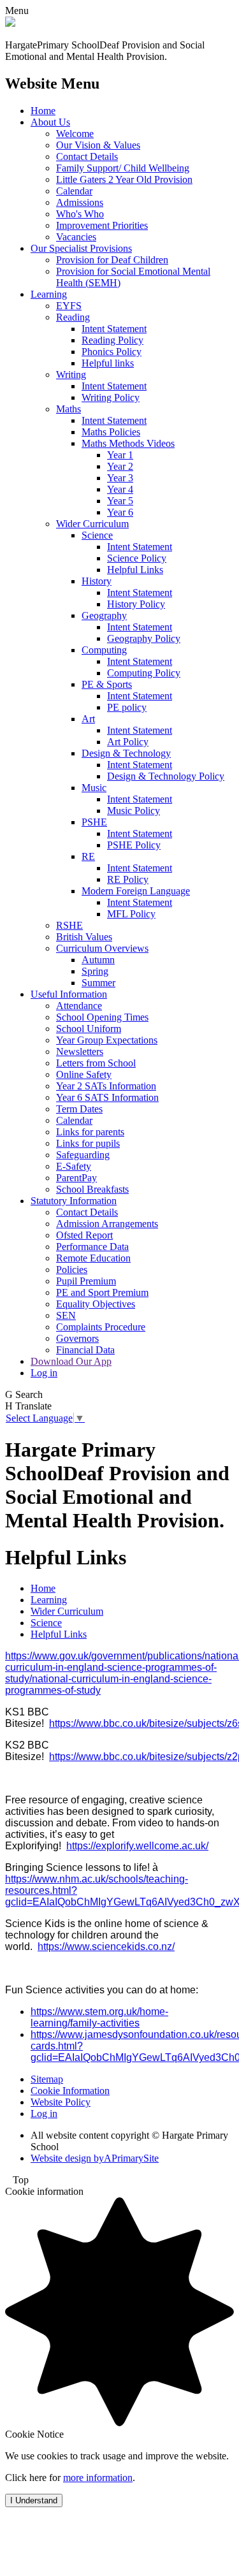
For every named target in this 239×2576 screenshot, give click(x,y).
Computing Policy (144, 673)
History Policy (136, 604)
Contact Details (87, 156)
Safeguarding (83, 1155)
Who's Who (80, 214)
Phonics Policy (112, 352)
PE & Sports (107, 684)
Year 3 (120, 478)
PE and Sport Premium (102, 1292)
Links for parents (90, 1132)
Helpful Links (135, 570)
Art (88, 719)
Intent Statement (114, 329)
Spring (95, 971)
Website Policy (61, 2102)
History (97, 581)
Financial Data (85, 1350)
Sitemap (47, 2079)
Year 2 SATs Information (106, 1086)
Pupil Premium (86, 1281)
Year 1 (120, 455)
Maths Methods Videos (128, 443)
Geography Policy (144, 638)
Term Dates (79, 1109)
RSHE (69, 925)
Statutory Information (74, 1201)
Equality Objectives (96, 1304)
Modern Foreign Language (136, 891)
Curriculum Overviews (102, 948)
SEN (66, 1315)
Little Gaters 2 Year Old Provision (124, 179)
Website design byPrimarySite (95, 2158)
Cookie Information (70, 2091)
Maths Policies (111, 432)
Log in (44, 1373)
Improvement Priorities (102, 225)
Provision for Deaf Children (112, 260)
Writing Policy (111, 397)
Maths (69, 409)
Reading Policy (112, 340)
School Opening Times (102, 1017)
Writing (71, 375)
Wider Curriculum (92, 524)
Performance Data (92, 1247)
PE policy (127, 707)
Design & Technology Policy (166, 776)
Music (94, 788)
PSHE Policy (134, 845)
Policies (72, 1270)
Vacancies (76, 237)
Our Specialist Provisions (81, 248)
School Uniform (89, 1029)
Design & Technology (126, 753)
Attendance (79, 1006)
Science (97, 535)
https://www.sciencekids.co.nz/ (106, 1947)
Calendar (74, 191)
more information (98, 2478)
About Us (50, 122)
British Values (84, 937)
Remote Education (93, 1258)
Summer (98, 983)
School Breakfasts (92, 1189)
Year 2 (120, 466)
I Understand (34, 2500)
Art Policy (128, 742)
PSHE (94, 822)
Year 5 (120, 501)
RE (88, 856)
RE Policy (128, 879)
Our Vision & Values (98, 145)
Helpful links (108, 363)
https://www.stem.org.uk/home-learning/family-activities (99, 2017)
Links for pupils (88, 1143)
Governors (77, 1338)
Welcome (75, 134)
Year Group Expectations (107, 1040)
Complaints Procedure (101, 1327)
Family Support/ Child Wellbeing (123, 168)
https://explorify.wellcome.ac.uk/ (137, 1846)
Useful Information (69, 994)
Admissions (80, 202)
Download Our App (71, 1361)
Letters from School (96, 1063)
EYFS (69, 306)
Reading (73, 317)
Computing (104, 650)
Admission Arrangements (107, 1224)
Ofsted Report (84, 1235)
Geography (104, 615)
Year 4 (120, 489)
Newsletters (80, 1052)
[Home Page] (10, 23)
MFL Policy (131, 914)
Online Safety (84, 1074)
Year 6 (120, 512)
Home (43, 111)
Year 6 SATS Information (107, 1097)
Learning (49, 294)
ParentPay (76, 1178)
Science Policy (137, 558)
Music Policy (134, 811)
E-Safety (74, 1166)
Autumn (98, 960)
